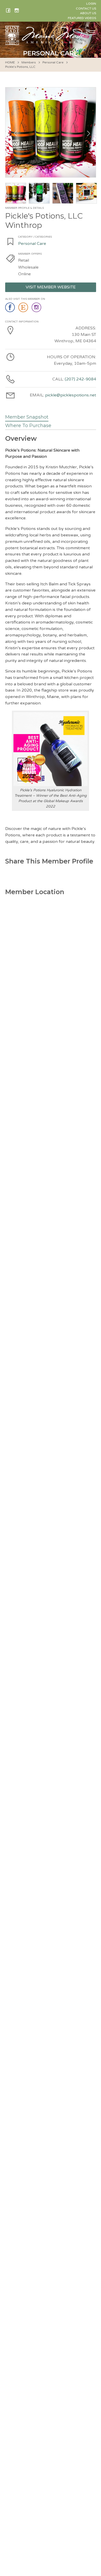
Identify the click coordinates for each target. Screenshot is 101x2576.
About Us (88, 13)
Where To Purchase (28, 426)
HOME (10, 62)
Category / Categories (35, 237)
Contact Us (86, 9)
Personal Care (53, 62)
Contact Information (22, 322)
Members (29, 62)
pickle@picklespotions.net (71, 395)
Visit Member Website (51, 287)
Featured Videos (82, 18)
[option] (51, 132)
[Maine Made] (46, 42)
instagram (37, 308)
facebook (10, 308)
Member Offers (30, 254)
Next (87, 132)
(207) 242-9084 (80, 379)
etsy (24, 308)
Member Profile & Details (24, 208)
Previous (15, 132)
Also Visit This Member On (25, 299)
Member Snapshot (27, 417)
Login (91, 4)
